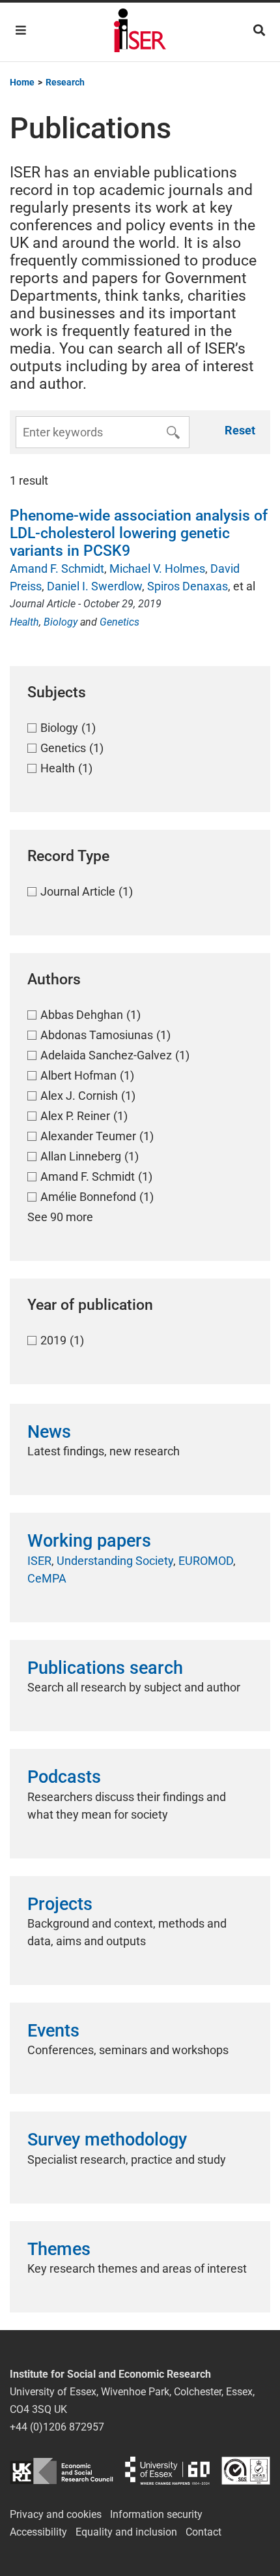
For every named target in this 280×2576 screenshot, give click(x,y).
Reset (240, 430)
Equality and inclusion (126, 2532)
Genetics (119, 622)
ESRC (62, 2471)
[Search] (259, 30)
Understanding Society (115, 1561)
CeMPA (47, 1578)
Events (53, 2031)
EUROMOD (206, 1561)
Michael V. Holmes (157, 568)
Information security (156, 2514)
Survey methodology (107, 2140)
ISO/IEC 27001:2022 (246, 2471)
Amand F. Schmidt (57, 568)
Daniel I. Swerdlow (94, 586)
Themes (59, 2249)
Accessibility (38, 2532)
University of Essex (167, 2471)
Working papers (89, 1541)
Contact (203, 2532)
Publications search (105, 1668)
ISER (39, 1561)
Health (24, 622)
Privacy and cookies (56, 2514)
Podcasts (64, 1777)
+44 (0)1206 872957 (57, 2427)
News (49, 1432)
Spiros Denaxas (188, 586)
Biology (61, 622)
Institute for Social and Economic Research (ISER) (140, 32)
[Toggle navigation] (21, 30)
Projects (60, 1904)
